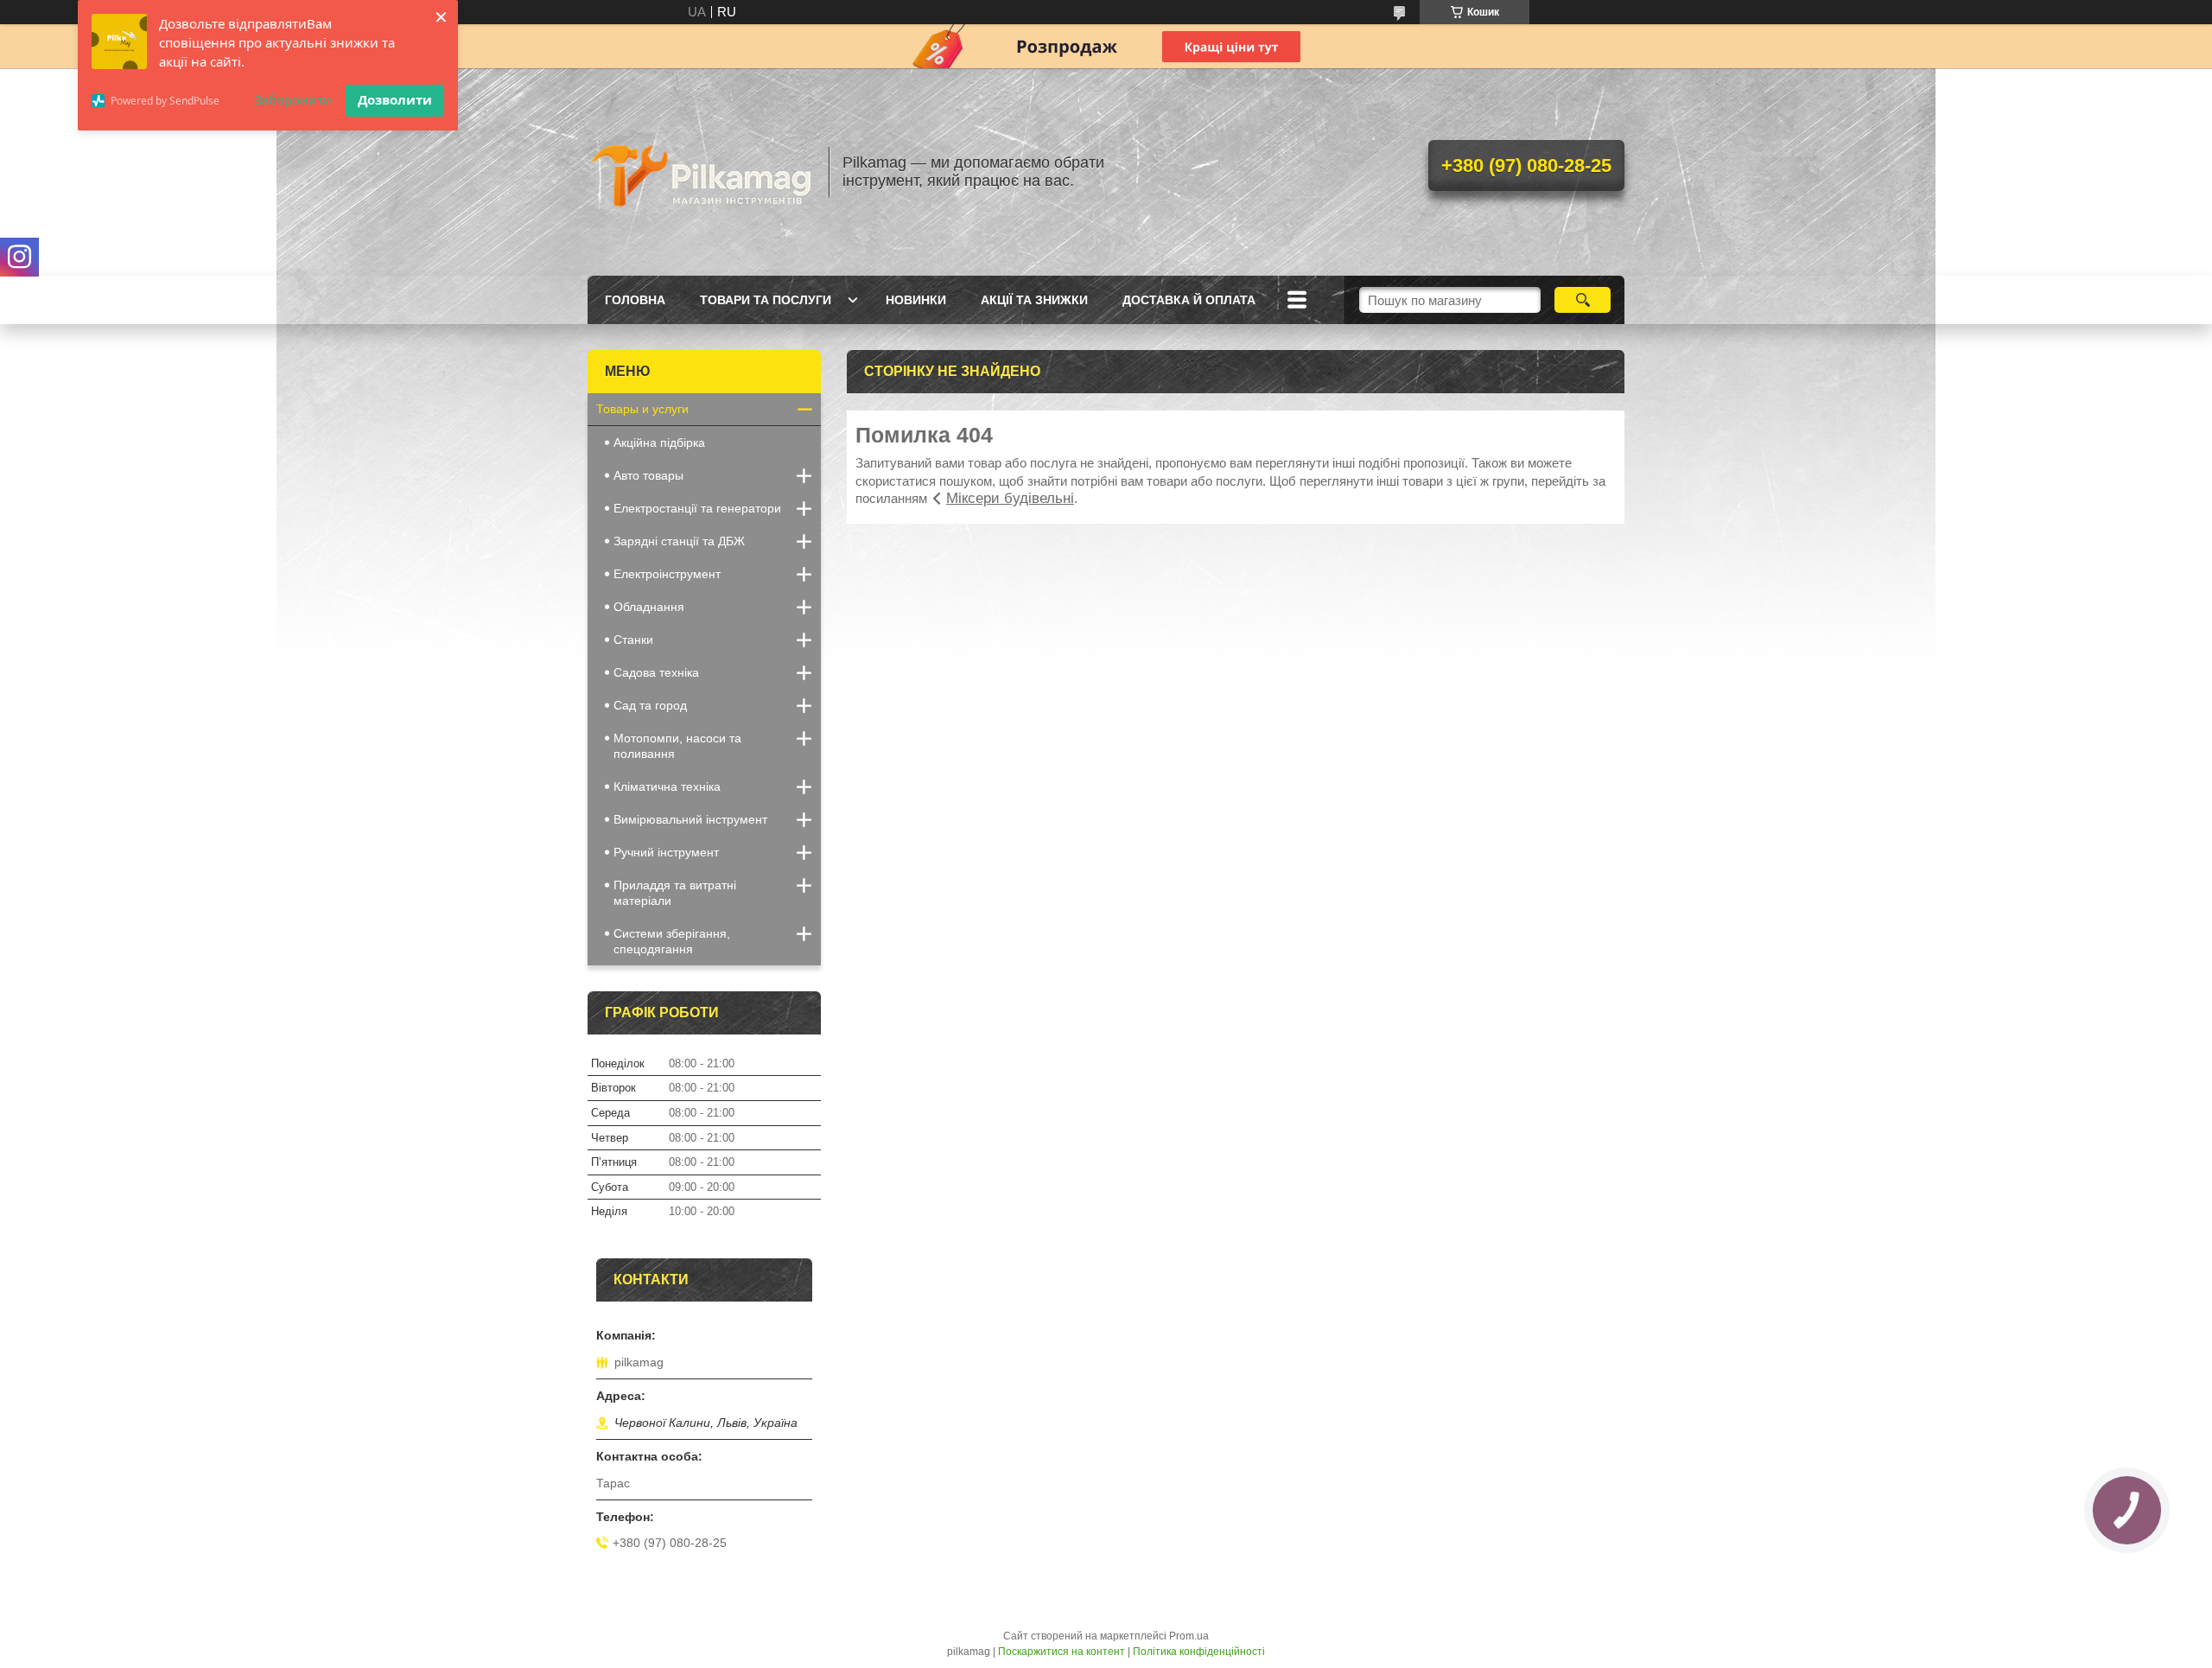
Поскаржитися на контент (1062, 1652)
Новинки (916, 300)
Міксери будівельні (1010, 498)
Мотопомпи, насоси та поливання (677, 746)
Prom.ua (1189, 1636)
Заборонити (293, 99)
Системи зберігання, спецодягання (672, 941)
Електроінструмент (667, 574)
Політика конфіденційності (1199, 1652)
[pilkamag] (700, 172)
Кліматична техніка (667, 786)
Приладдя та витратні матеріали (675, 893)
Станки (633, 640)
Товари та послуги (766, 300)
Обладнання (649, 607)
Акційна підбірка (659, 442)
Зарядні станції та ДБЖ (679, 541)
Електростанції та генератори (697, 508)
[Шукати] (1583, 300)
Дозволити (395, 99)
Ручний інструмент (666, 852)
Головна (635, 300)
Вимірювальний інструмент (690, 819)
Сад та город (650, 705)
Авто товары (648, 475)
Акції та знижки (1034, 300)
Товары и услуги (642, 409)
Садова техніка (656, 672)
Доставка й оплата (1189, 300)
